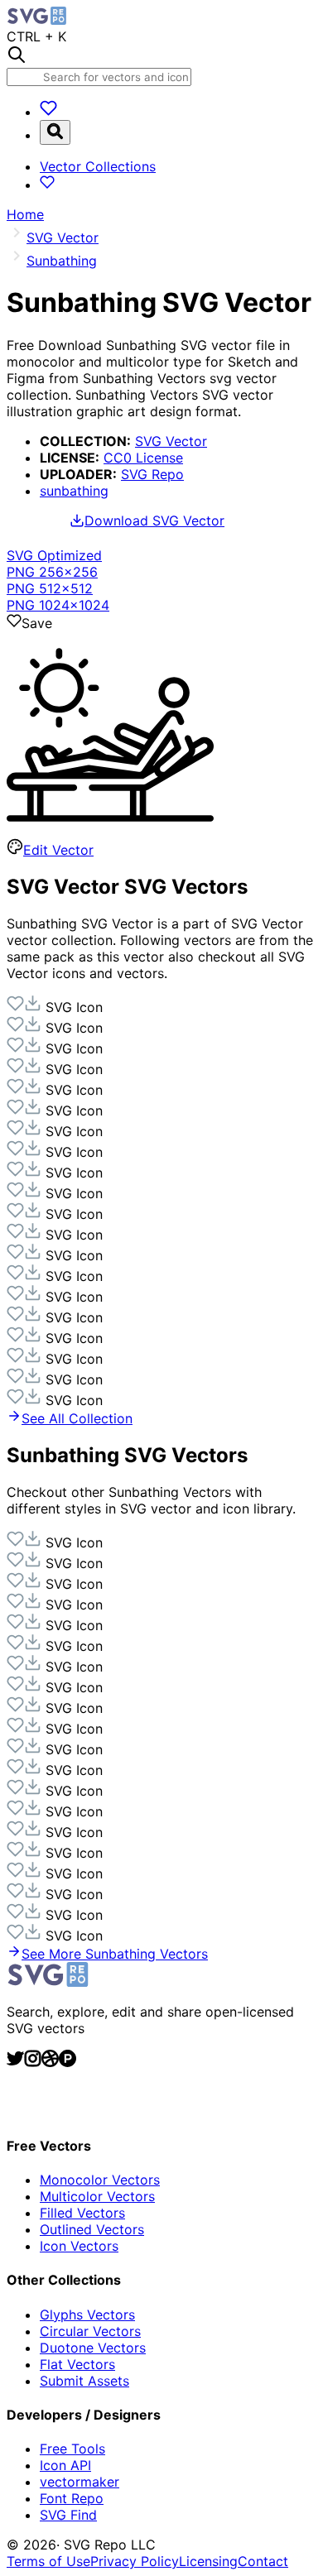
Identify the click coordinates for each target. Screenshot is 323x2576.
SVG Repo (152, 474)
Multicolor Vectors (97, 2196)
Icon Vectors (79, 2246)
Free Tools (72, 2449)
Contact (263, 2561)
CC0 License (143, 458)
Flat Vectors (77, 2364)
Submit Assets (84, 2381)
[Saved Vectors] (48, 112)
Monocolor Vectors (100, 2180)
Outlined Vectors (92, 2229)
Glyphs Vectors (87, 2315)
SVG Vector (171, 441)
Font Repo (72, 2498)
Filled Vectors (82, 2213)
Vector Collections (98, 166)
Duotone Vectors (93, 2348)
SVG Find (68, 2515)
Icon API (65, 2465)
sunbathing (74, 491)
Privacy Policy (135, 2561)
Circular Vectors (90, 2331)
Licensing (208, 2561)
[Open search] (55, 132)
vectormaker (80, 2482)
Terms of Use (48, 2561)
